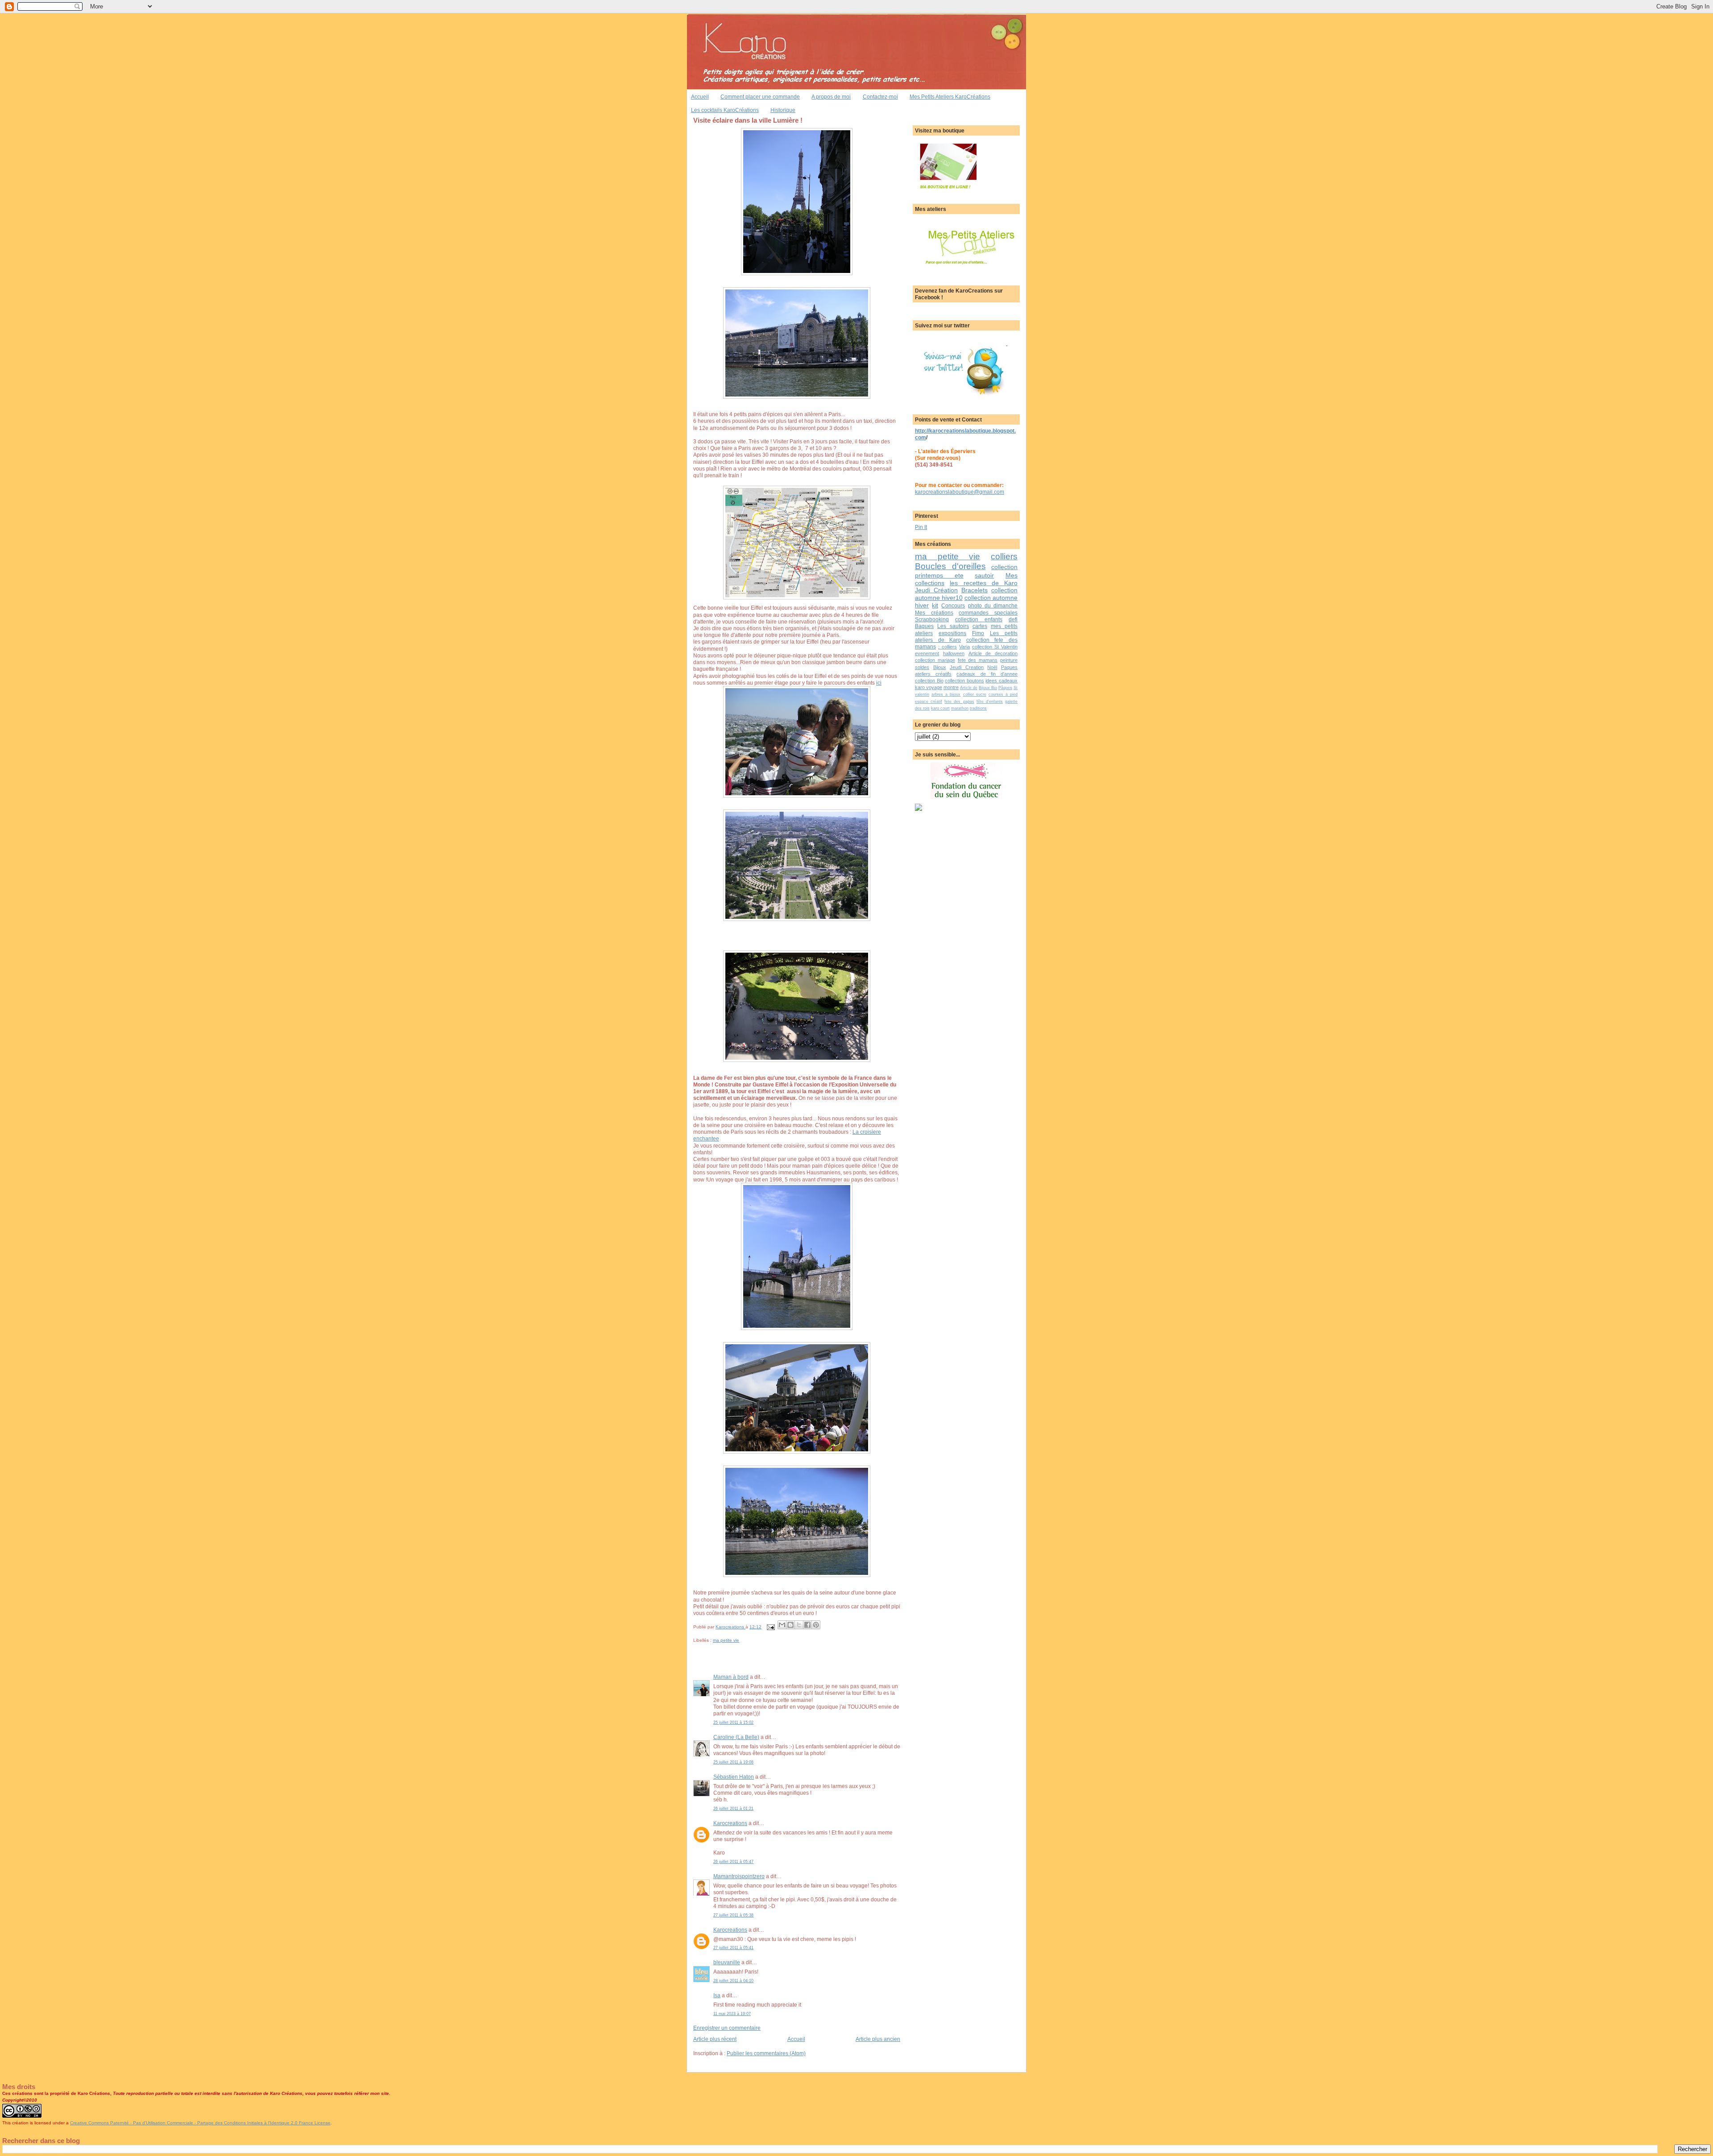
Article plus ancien (878, 2039)
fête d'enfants (990, 702)
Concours (953, 605)
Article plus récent (715, 2039)
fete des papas (959, 702)
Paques (1009, 667)
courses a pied (1003, 694)
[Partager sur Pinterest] (816, 1625)
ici (879, 683)
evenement (927, 653)
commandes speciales (988, 613)
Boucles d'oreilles (950, 566)
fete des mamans (978, 660)
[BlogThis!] (790, 1625)
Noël (992, 667)
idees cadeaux (1001, 681)
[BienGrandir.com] (919, 809)
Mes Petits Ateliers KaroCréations (950, 97)
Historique (783, 110)
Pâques (1005, 688)
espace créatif (929, 702)
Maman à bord (731, 1677)
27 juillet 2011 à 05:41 (733, 1948)
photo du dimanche (993, 605)
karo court (940, 708)
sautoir (984, 575)
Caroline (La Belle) (736, 1737)
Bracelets (974, 590)
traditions (978, 708)
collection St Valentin (995, 647)
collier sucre (975, 694)
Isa (717, 1995)
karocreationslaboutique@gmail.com (960, 492)
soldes (922, 667)
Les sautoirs (953, 626)
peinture (1009, 660)
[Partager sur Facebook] (807, 1625)
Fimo (978, 633)
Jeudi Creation (967, 667)
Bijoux (940, 667)
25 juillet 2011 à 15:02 (733, 1722)
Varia (964, 647)
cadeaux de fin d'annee (987, 674)
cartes (980, 626)
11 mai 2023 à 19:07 (732, 2014)
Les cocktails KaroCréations (725, 110)
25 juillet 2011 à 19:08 (733, 1762)
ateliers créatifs (933, 674)
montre (951, 687)
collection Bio (929, 681)
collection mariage (935, 660)
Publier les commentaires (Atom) (766, 2053)
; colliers (948, 647)
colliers (1004, 556)
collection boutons (964, 681)
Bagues (924, 626)
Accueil (700, 97)
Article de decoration (993, 653)
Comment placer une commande (760, 97)
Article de (969, 688)
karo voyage (929, 687)
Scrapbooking (932, 619)
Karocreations (730, 1823)
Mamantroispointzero (739, 1876)
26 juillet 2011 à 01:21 (733, 1809)
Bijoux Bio (988, 688)
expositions (952, 633)
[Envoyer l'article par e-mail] (770, 1627)
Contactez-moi (880, 97)
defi (1013, 619)
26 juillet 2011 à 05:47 (733, 1862)
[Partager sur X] (799, 1625)
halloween (954, 653)
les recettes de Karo (984, 583)
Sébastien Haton (734, 1777)
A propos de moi (831, 97)
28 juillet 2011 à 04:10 (733, 1981)
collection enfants (979, 619)
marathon (960, 708)
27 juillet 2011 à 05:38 (733, 1915)
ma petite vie (726, 1640)
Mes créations (934, 613)
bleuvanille (727, 1962)
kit (935, 605)
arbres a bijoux (946, 694)
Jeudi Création (936, 590)
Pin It (921, 527)
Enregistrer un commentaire (727, 2028)
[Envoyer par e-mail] (782, 1625)
